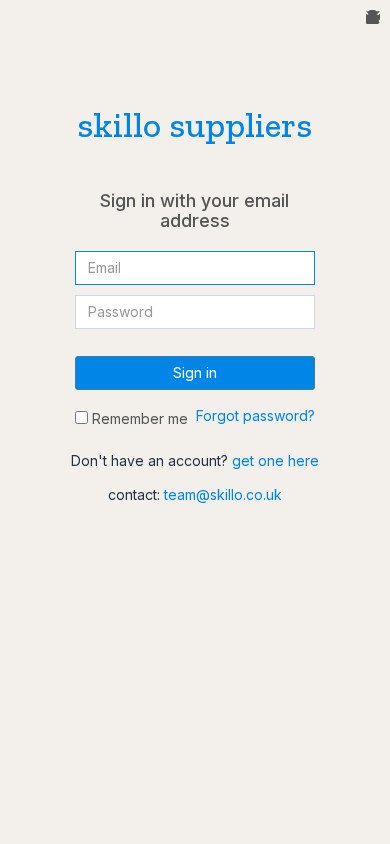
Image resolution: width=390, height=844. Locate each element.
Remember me (138, 418)
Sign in (195, 372)
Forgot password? (255, 415)
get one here (275, 460)
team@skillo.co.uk (223, 494)
